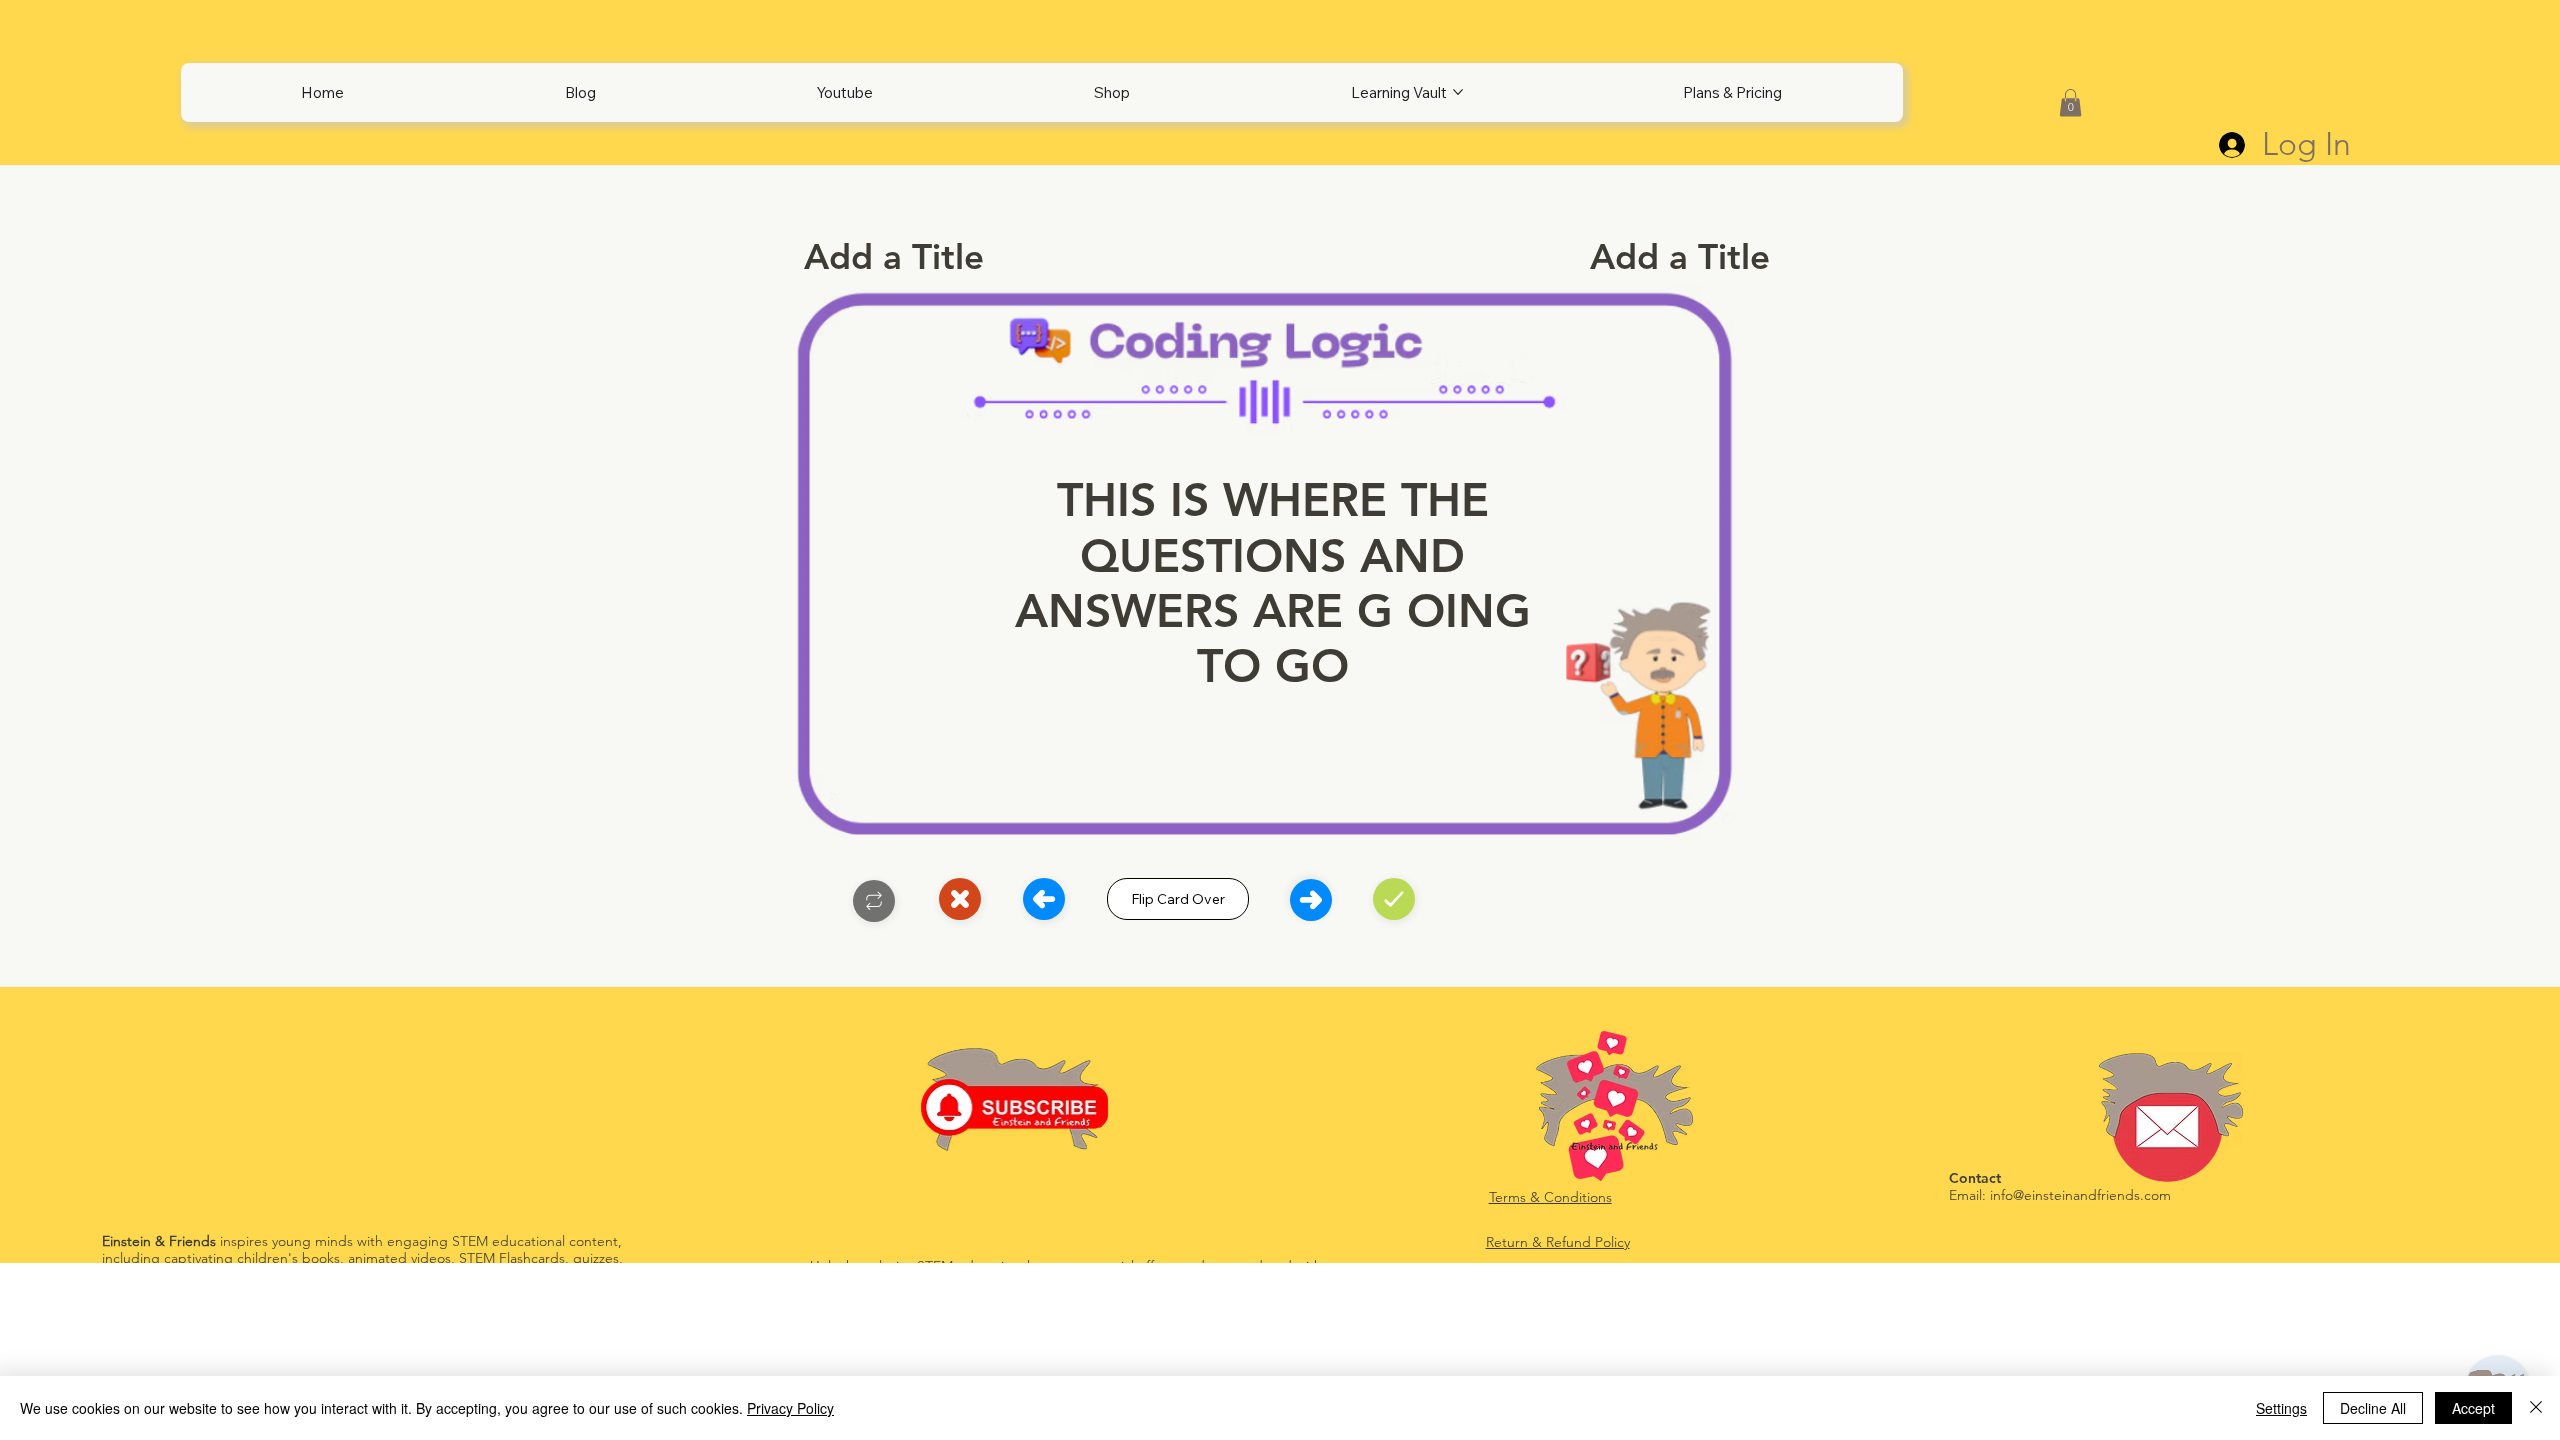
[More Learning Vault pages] (1458, 92)
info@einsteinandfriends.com (2080, 1195)
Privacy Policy (790, 1408)
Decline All (2373, 1408)
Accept (2473, 1408)
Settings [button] (2281, 1408)
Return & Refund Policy (1558, 1242)
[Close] (874, 901)
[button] (2070, 102)
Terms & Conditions (1550, 1197)
